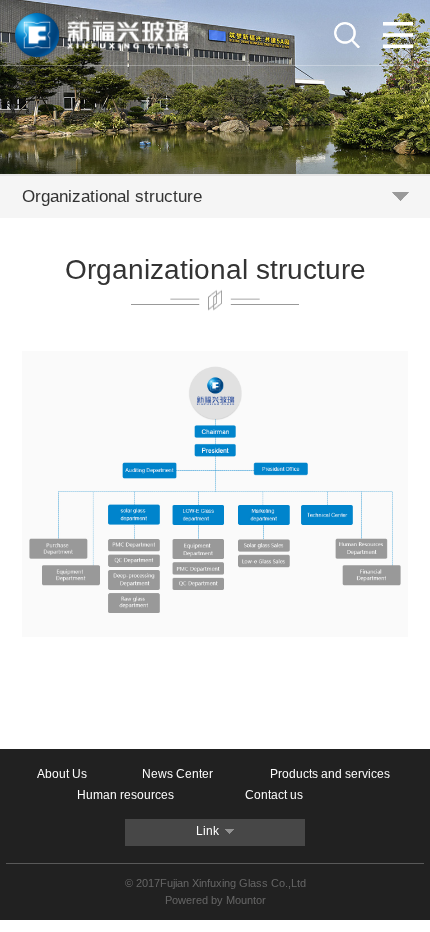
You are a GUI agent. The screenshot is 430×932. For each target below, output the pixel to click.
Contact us (274, 795)
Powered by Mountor (215, 900)
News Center (177, 774)
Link (207, 831)
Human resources (125, 795)
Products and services (330, 774)
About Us (62, 774)
